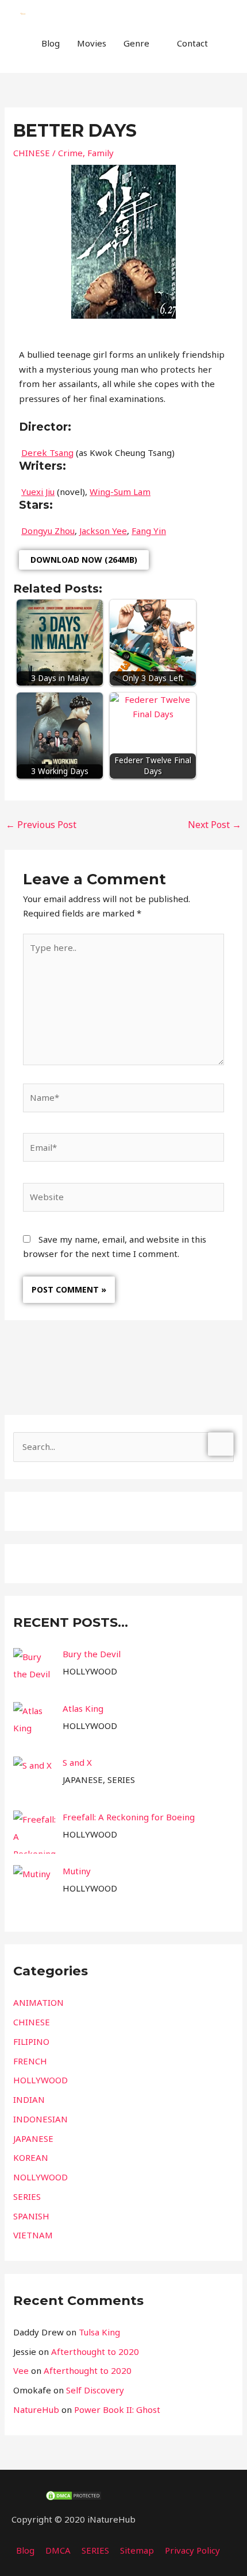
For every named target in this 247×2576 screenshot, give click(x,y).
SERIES (27, 2196)
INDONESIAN (40, 2119)
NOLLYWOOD (40, 2177)
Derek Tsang (47, 452)
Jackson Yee (103, 531)
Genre (136, 43)
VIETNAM (33, 2235)
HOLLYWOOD (40, 2080)
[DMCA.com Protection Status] (74, 2494)
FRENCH (30, 2061)
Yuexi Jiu (38, 492)
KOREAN (31, 2157)
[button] (33, 67)
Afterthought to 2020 (95, 2351)
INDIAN (29, 2099)
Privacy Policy (192, 2550)
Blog (51, 43)
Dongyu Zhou (48, 531)
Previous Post (41, 825)
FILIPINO (31, 2041)
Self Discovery (95, 2390)
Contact (192, 43)
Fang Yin (149, 531)
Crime (70, 153)
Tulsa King (99, 2332)
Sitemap (137, 2550)
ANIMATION (38, 2002)
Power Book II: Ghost (117, 2409)
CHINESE (32, 153)
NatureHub (36, 2409)
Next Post (215, 825)
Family (101, 153)
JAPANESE (33, 2138)
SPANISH (31, 2216)
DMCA (58, 2550)
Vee (21, 2370)
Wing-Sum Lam (120, 492)
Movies (92, 43)
